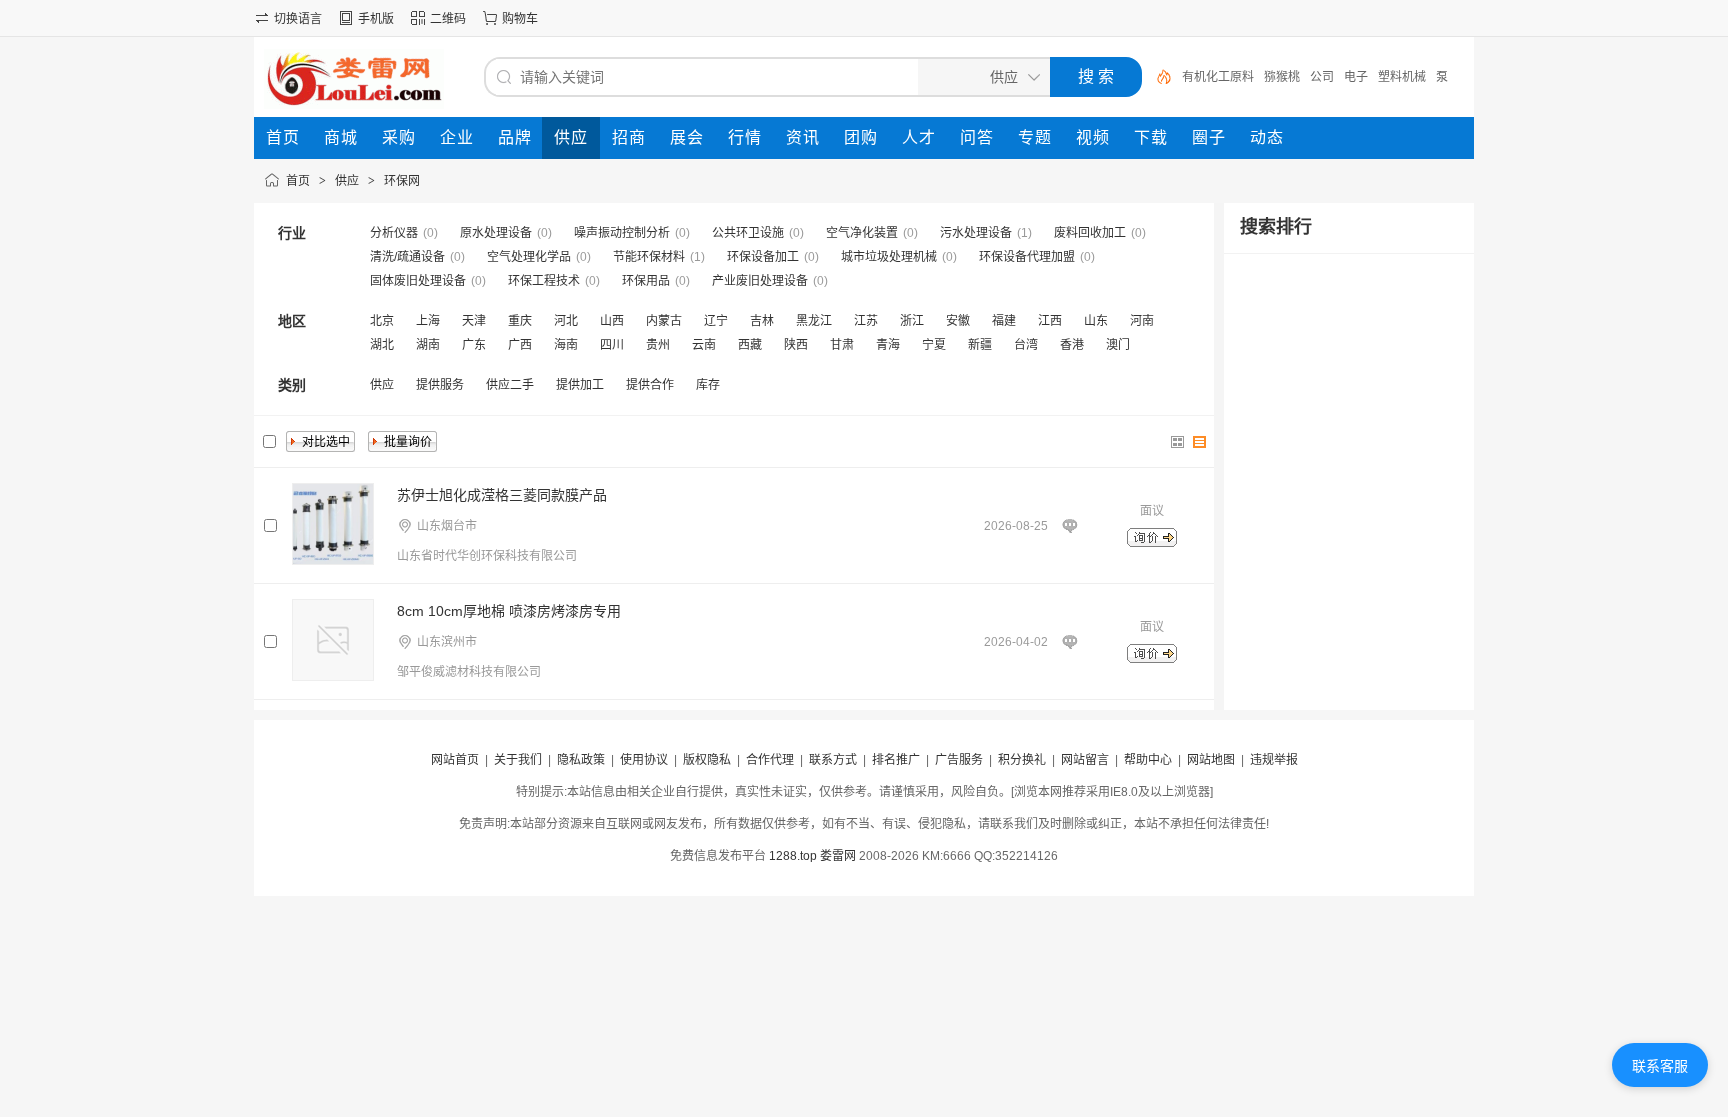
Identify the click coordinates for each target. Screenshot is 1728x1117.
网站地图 (1211, 760)
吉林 (762, 321)
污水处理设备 (976, 233)
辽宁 (716, 321)
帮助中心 (1148, 760)
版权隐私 (707, 760)
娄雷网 (838, 856)
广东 (474, 345)
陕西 (796, 345)
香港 (1072, 345)
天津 (474, 321)
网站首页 (455, 760)
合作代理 (770, 760)
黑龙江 (814, 321)
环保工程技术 (544, 281)
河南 (1142, 321)
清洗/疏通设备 (407, 257)
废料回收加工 (1090, 233)
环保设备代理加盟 (1027, 257)
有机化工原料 (1218, 77)
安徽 (958, 321)
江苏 (866, 321)
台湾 (1026, 345)
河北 (566, 321)
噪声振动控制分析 (622, 233)
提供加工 (580, 385)
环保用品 (646, 281)
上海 (428, 321)
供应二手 (510, 385)
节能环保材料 (649, 257)
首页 (298, 181)
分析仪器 (394, 233)
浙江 (912, 321)
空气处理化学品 (529, 257)
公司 (1322, 77)
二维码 (448, 19)
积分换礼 (1022, 760)
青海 (888, 345)
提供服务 (440, 385)
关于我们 (518, 760)
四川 (612, 345)
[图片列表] (1178, 442)
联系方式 (833, 760)
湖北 (382, 345)
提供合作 (650, 385)
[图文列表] (1200, 442)
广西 (520, 345)
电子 (1356, 77)
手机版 (376, 19)
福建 (1004, 321)
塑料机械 (1402, 77)
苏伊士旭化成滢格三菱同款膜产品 (502, 495)
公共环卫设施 (748, 233)
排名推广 (896, 760)
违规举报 (1274, 760)
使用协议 (644, 760)
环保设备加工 (763, 257)
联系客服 (1660, 1066)
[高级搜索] (1157, 77)
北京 (382, 321)
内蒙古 (664, 321)
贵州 (658, 345)
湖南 (428, 345)
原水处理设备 (496, 233)
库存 (708, 385)
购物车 (520, 19)
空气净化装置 (862, 233)
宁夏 (934, 345)
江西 (1050, 321)
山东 (1096, 321)
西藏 (750, 345)
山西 (612, 321)
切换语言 (298, 19)
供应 (347, 181)
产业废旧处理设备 (760, 281)
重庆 (520, 321)
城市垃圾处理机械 (889, 257)
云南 (704, 345)
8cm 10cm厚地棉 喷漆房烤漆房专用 (509, 611)
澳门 (1118, 345)
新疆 (980, 345)
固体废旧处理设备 (418, 281)
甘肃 (842, 345)
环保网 (402, 181)
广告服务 (959, 760)
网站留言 (1085, 760)
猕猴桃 (1282, 77)
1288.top (793, 856)
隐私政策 (581, 760)
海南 (566, 345)
